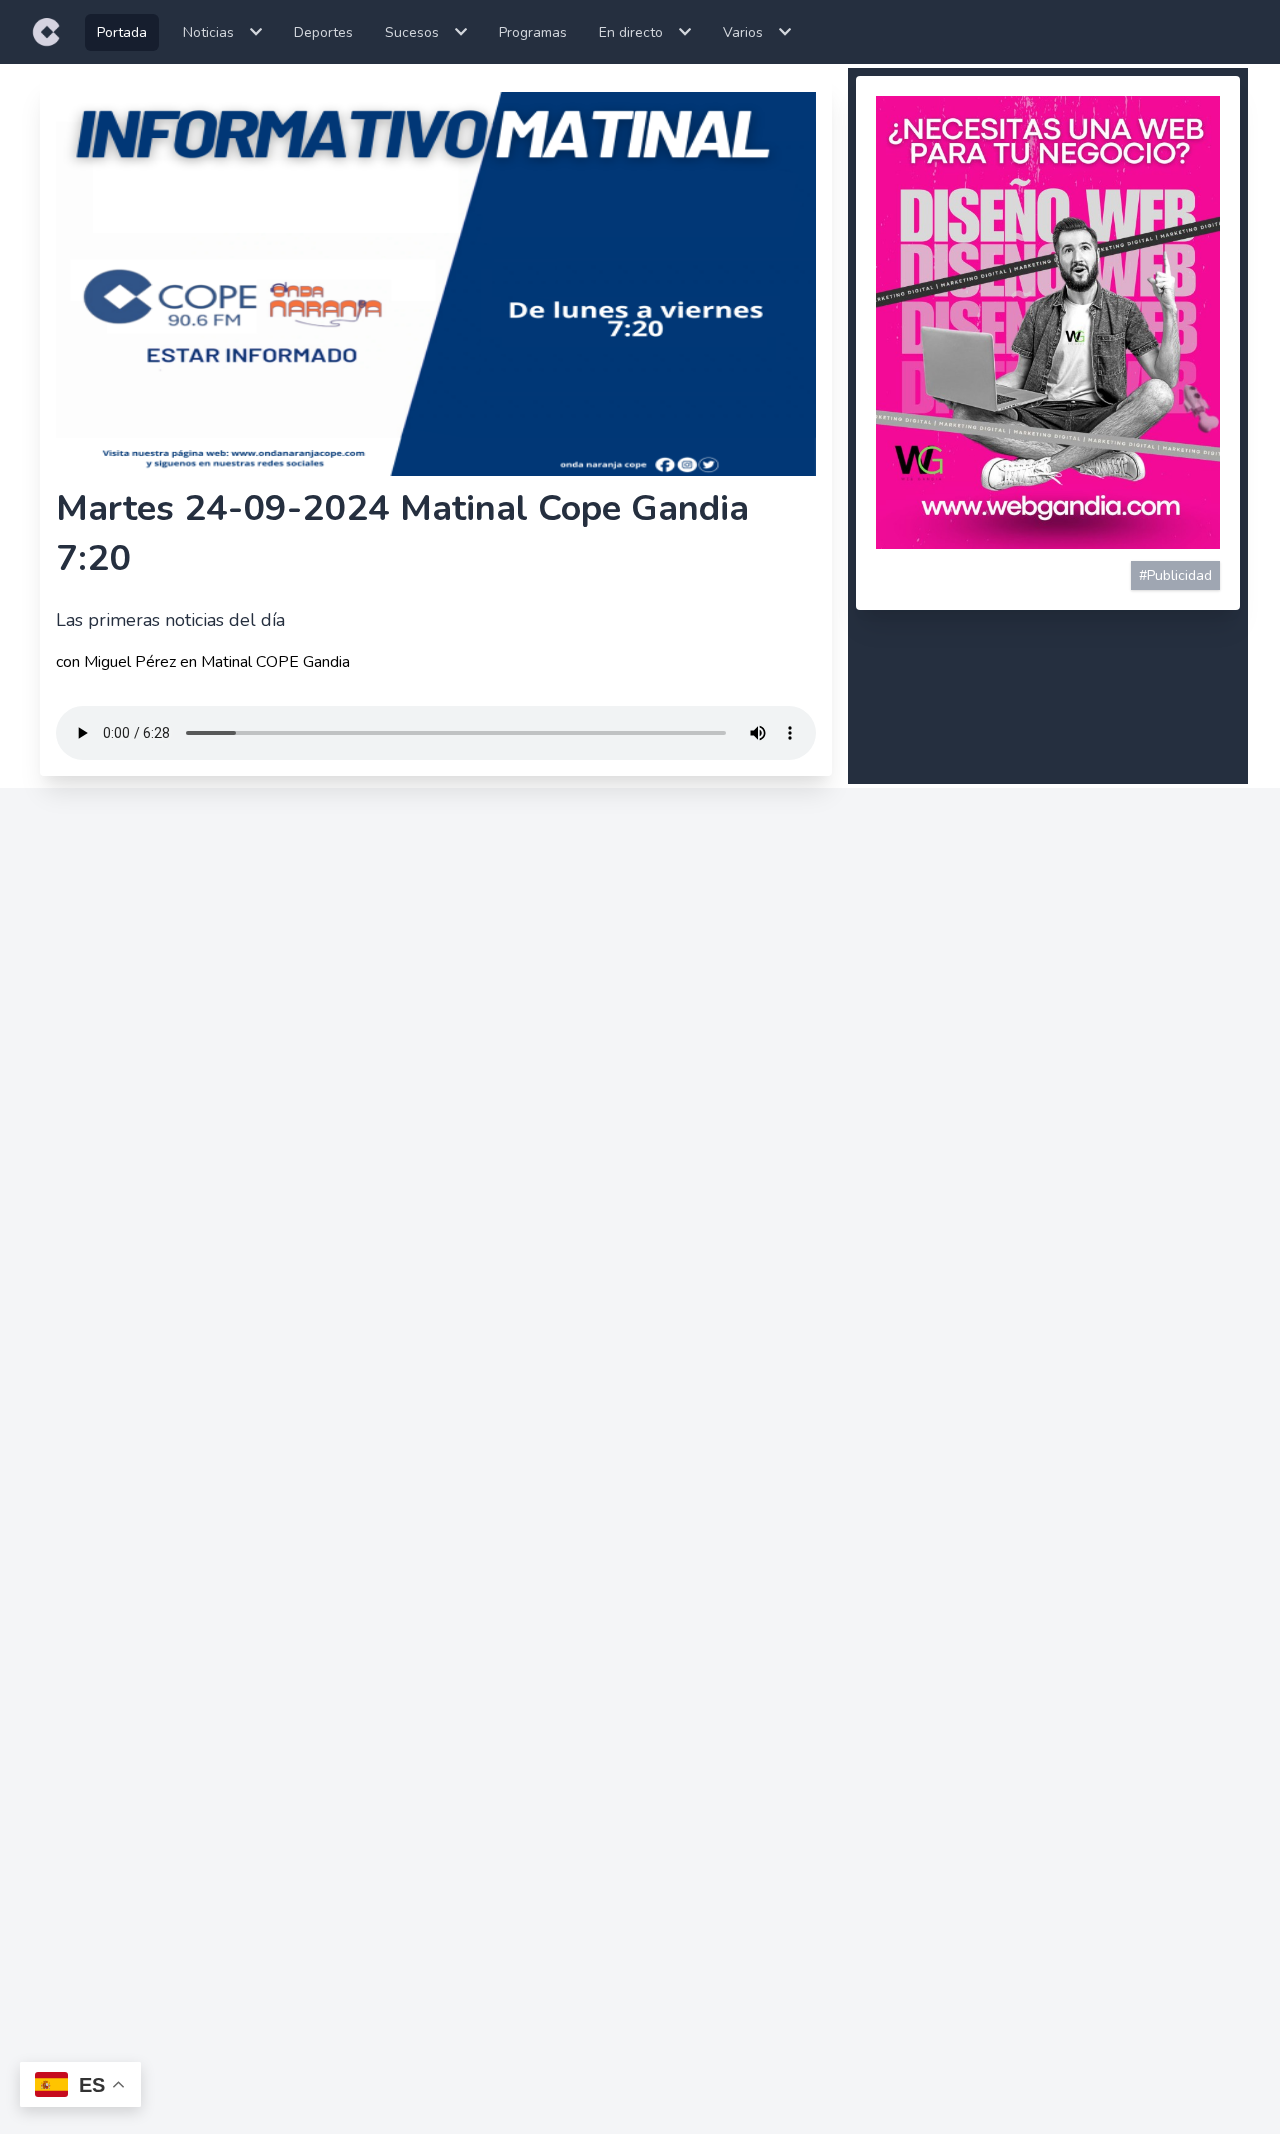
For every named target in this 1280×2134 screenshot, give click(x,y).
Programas (533, 32)
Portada (122, 32)
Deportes (323, 32)
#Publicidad (1175, 575)
